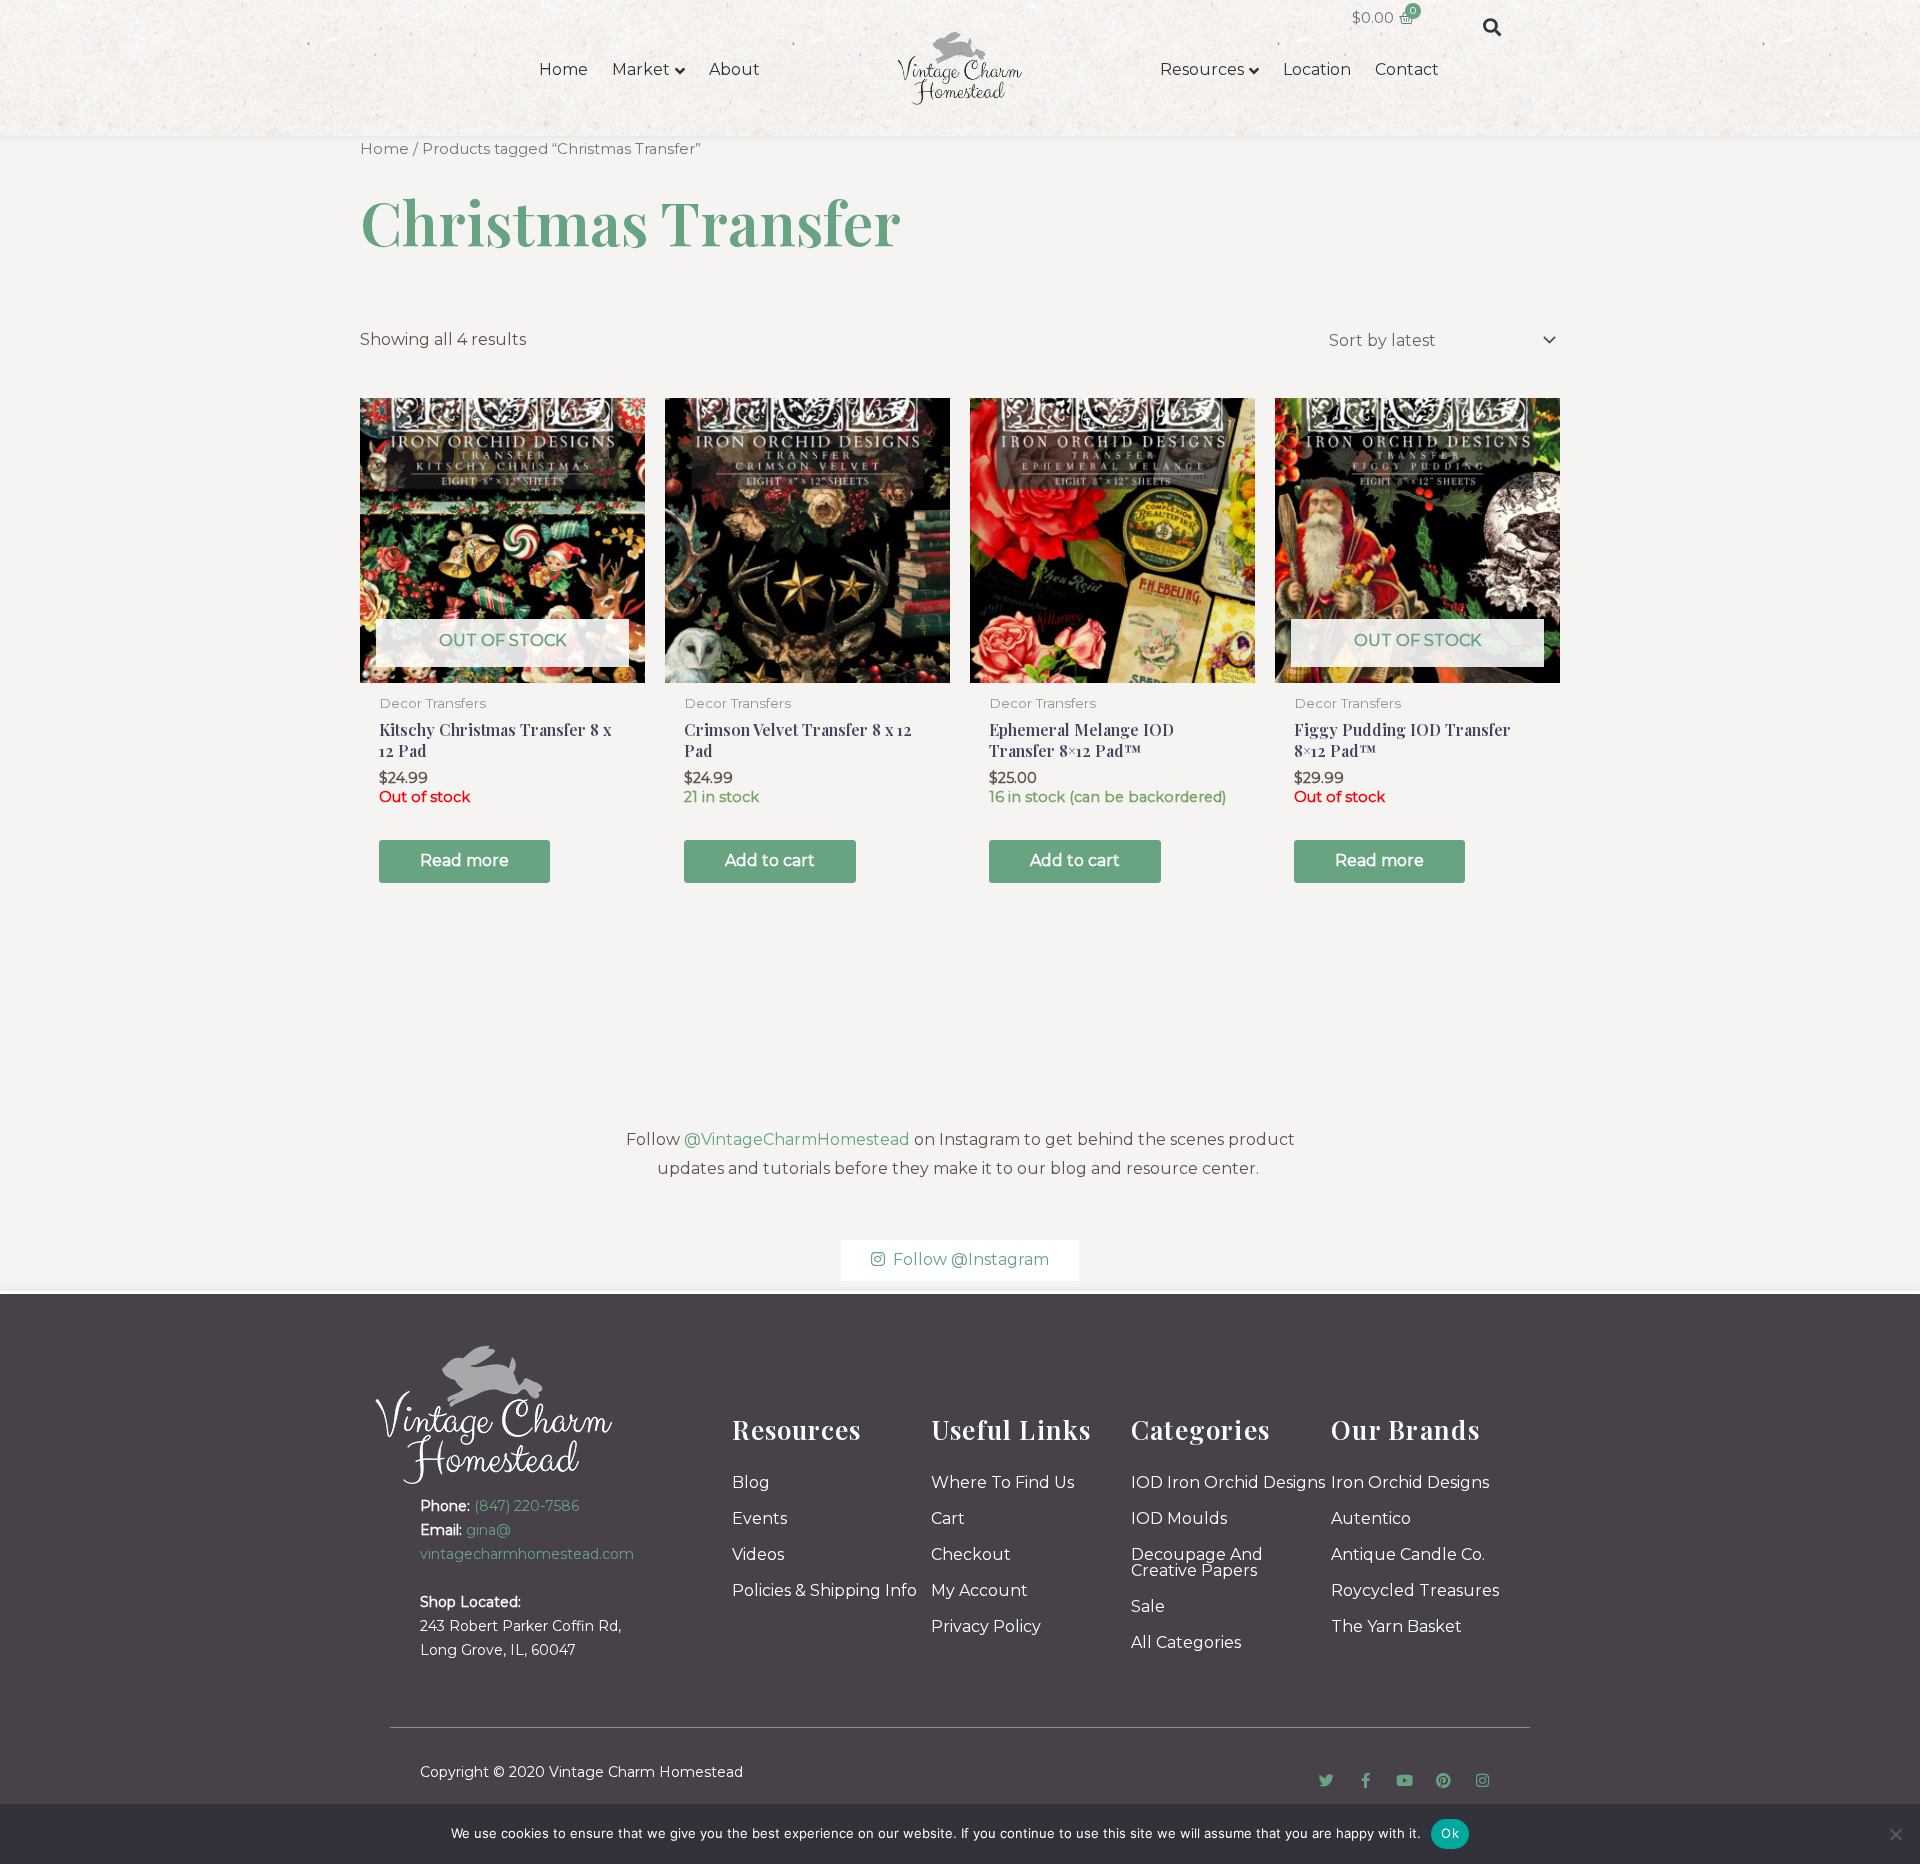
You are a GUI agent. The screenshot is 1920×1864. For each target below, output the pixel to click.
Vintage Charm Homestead (646, 1772)
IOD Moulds (1179, 1518)
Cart (948, 1518)
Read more (464, 860)
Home (563, 69)
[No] (1895, 1834)
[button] (1491, 26)
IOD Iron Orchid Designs (1228, 1482)
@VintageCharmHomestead (797, 1139)
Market (641, 69)
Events (759, 1518)
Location (1317, 69)
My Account (979, 1590)
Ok (1450, 1833)
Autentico (1371, 1518)
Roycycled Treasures (1415, 1590)
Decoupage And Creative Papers (1197, 1562)
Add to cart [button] (770, 860)
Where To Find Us (1002, 1482)
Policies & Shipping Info (824, 1590)
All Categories (1186, 1642)
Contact (1407, 69)
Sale (1148, 1606)
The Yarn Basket (1396, 1626)
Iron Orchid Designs (1410, 1482)
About (734, 69)
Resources (1202, 69)
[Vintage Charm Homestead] (494, 1414)
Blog (751, 1482)
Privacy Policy (986, 1626)
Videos (758, 1554)
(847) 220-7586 (526, 1506)
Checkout (971, 1554)
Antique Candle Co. (1408, 1554)
